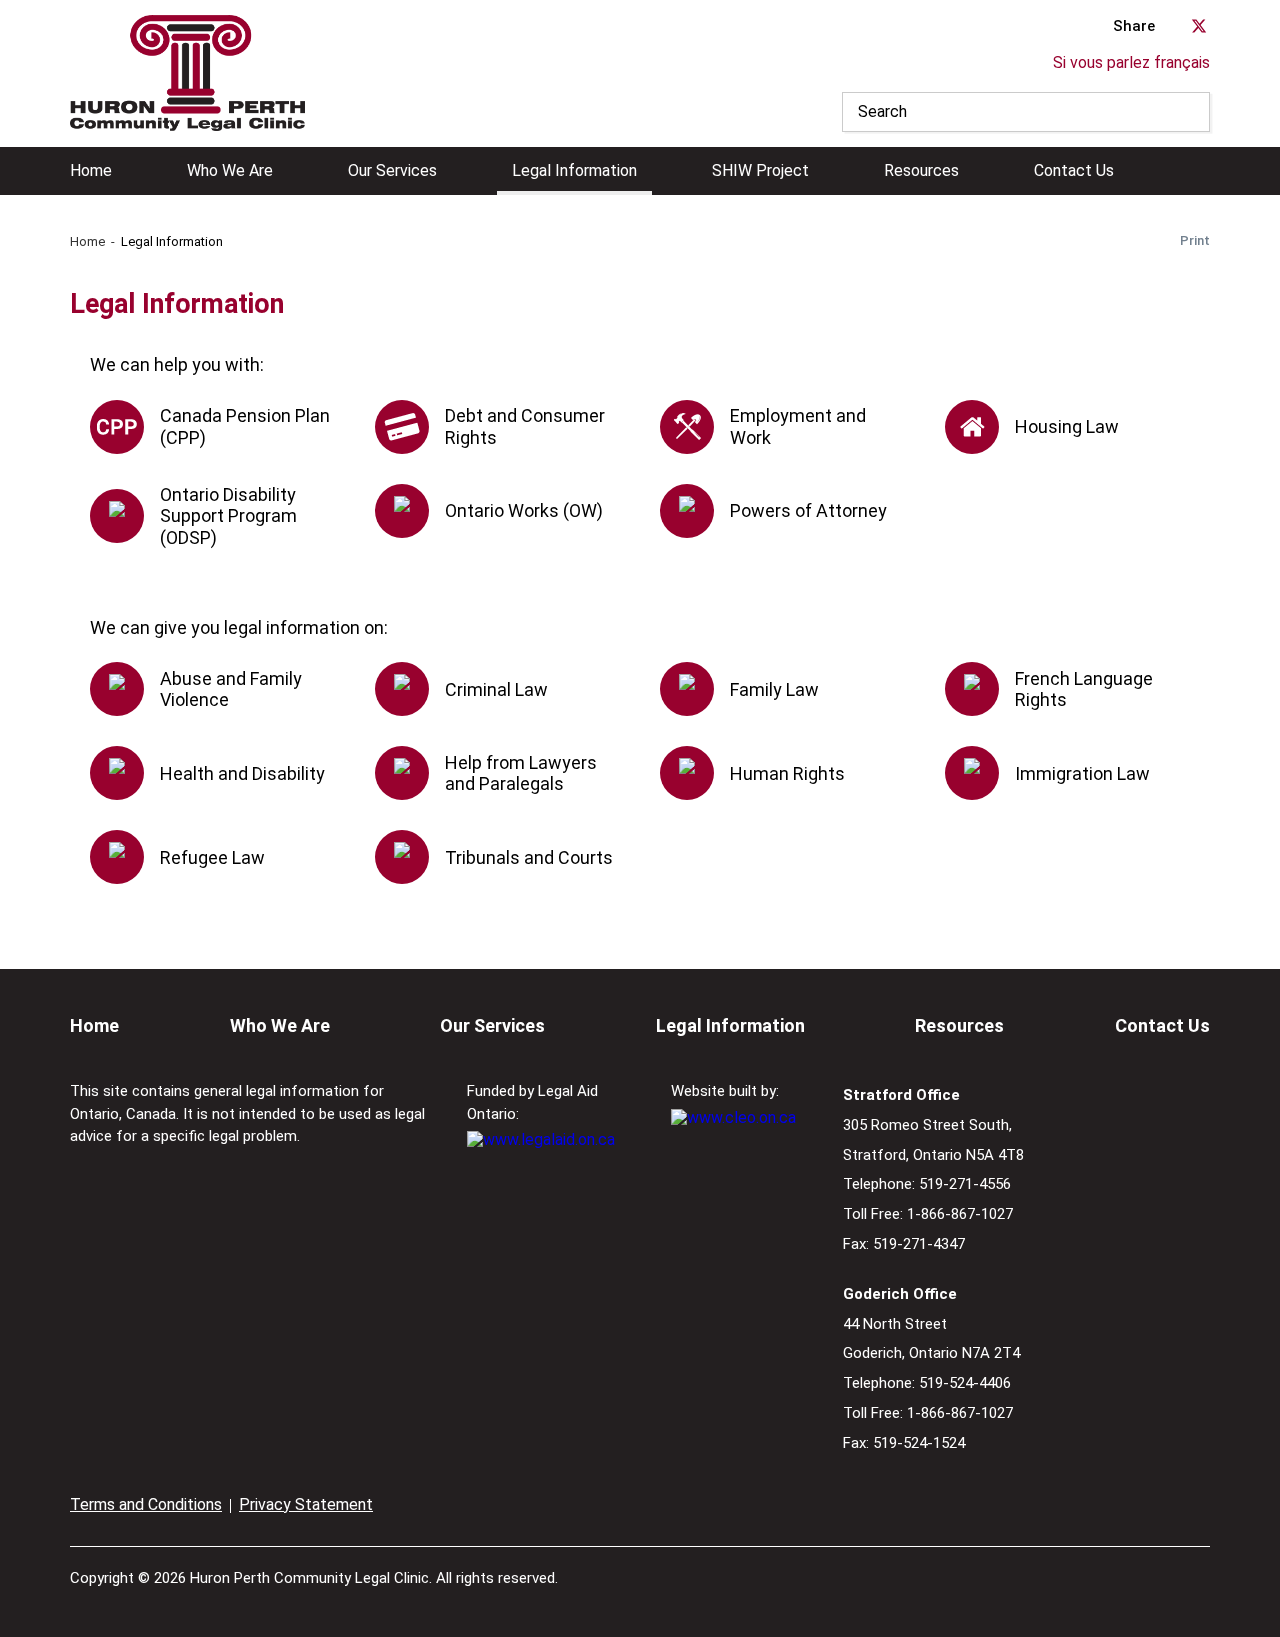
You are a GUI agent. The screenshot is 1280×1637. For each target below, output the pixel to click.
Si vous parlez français (1131, 62)
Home (91, 171)
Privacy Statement (306, 1504)
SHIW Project (760, 171)
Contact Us (1074, 171)
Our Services (392, 171)
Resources (921, 171)
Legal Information (574, 171)
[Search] (1190, 112)
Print (1195, 240)
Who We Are (230, 171)
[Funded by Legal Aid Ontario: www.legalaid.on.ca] (541, 1139)
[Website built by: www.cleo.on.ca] (733, 1117)
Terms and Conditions (146, 1504)
